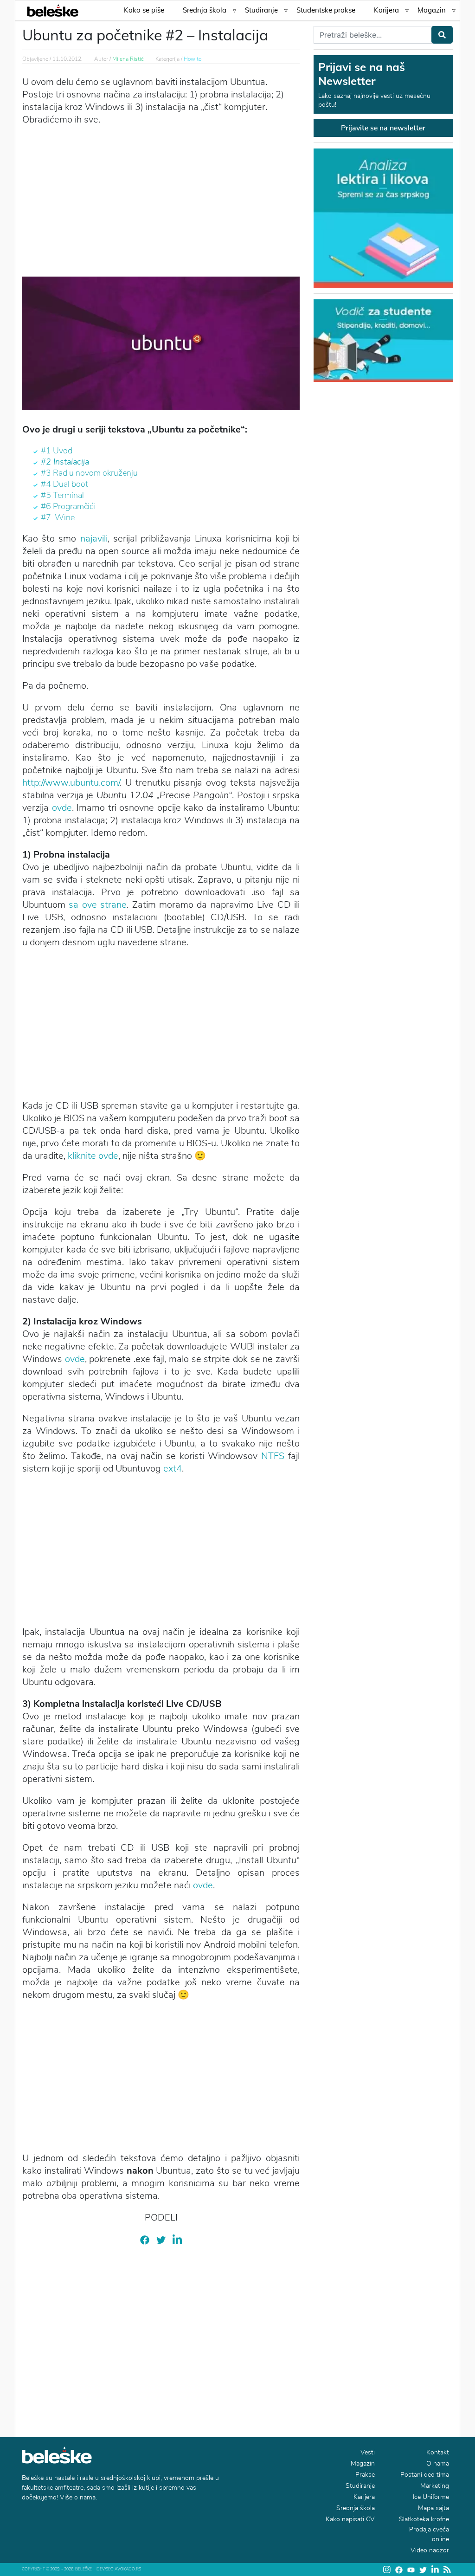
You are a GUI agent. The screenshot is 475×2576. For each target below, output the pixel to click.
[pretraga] (442, 35)
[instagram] (387, 2570)
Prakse (365, 2475)
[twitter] (161, 2239)
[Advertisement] (161, 200)
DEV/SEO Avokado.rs (119, 2569)
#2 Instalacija (65, 462)
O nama (438, 2463)
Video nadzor (430, 2550)
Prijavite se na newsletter (383, 128)
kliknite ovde (93, 1156)
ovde (62, 808)
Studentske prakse (326, 10)
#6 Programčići (68, 506)
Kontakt (438, 2452)
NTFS (273, 1456)
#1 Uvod (57, 451)
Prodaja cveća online (429, 2534)
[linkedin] (177, 2239)
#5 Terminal (62, 495)
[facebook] (145, 2239)
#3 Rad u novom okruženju (89, 473)
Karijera (386, 10)
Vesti (368, 2452)
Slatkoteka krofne (424, 2519)
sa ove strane (98, 905)
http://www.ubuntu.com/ (71, 783)
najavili (94, 539)
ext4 (173, 1469)
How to (193, 59)
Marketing (435, 2486)
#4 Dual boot (64, 484)
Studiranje (261, 10)
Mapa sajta (433, 2508)
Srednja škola (205, 10)
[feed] (447, 2570)
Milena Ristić (128, 59)
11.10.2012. (67, 59)
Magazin (432, 10)
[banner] (383, 340)
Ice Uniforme (431, 2497)
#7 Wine (58, 517)
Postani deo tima (425, 2475)
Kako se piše (144, 10)
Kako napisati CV (350, 2519)
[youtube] (411, 2570)
